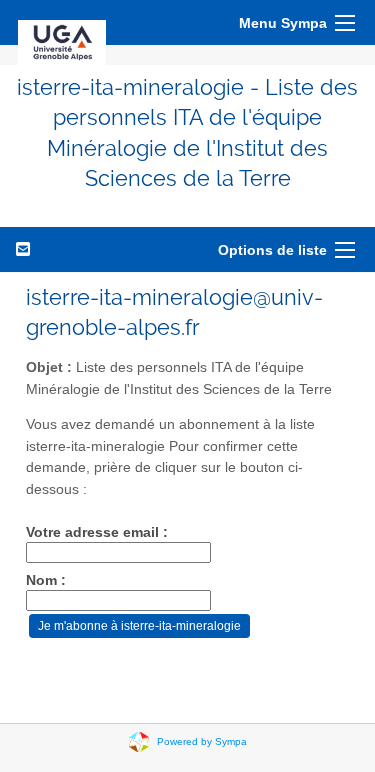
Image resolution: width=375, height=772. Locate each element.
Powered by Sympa (202, 740)
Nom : (46, 580)
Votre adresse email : (97, 532)
